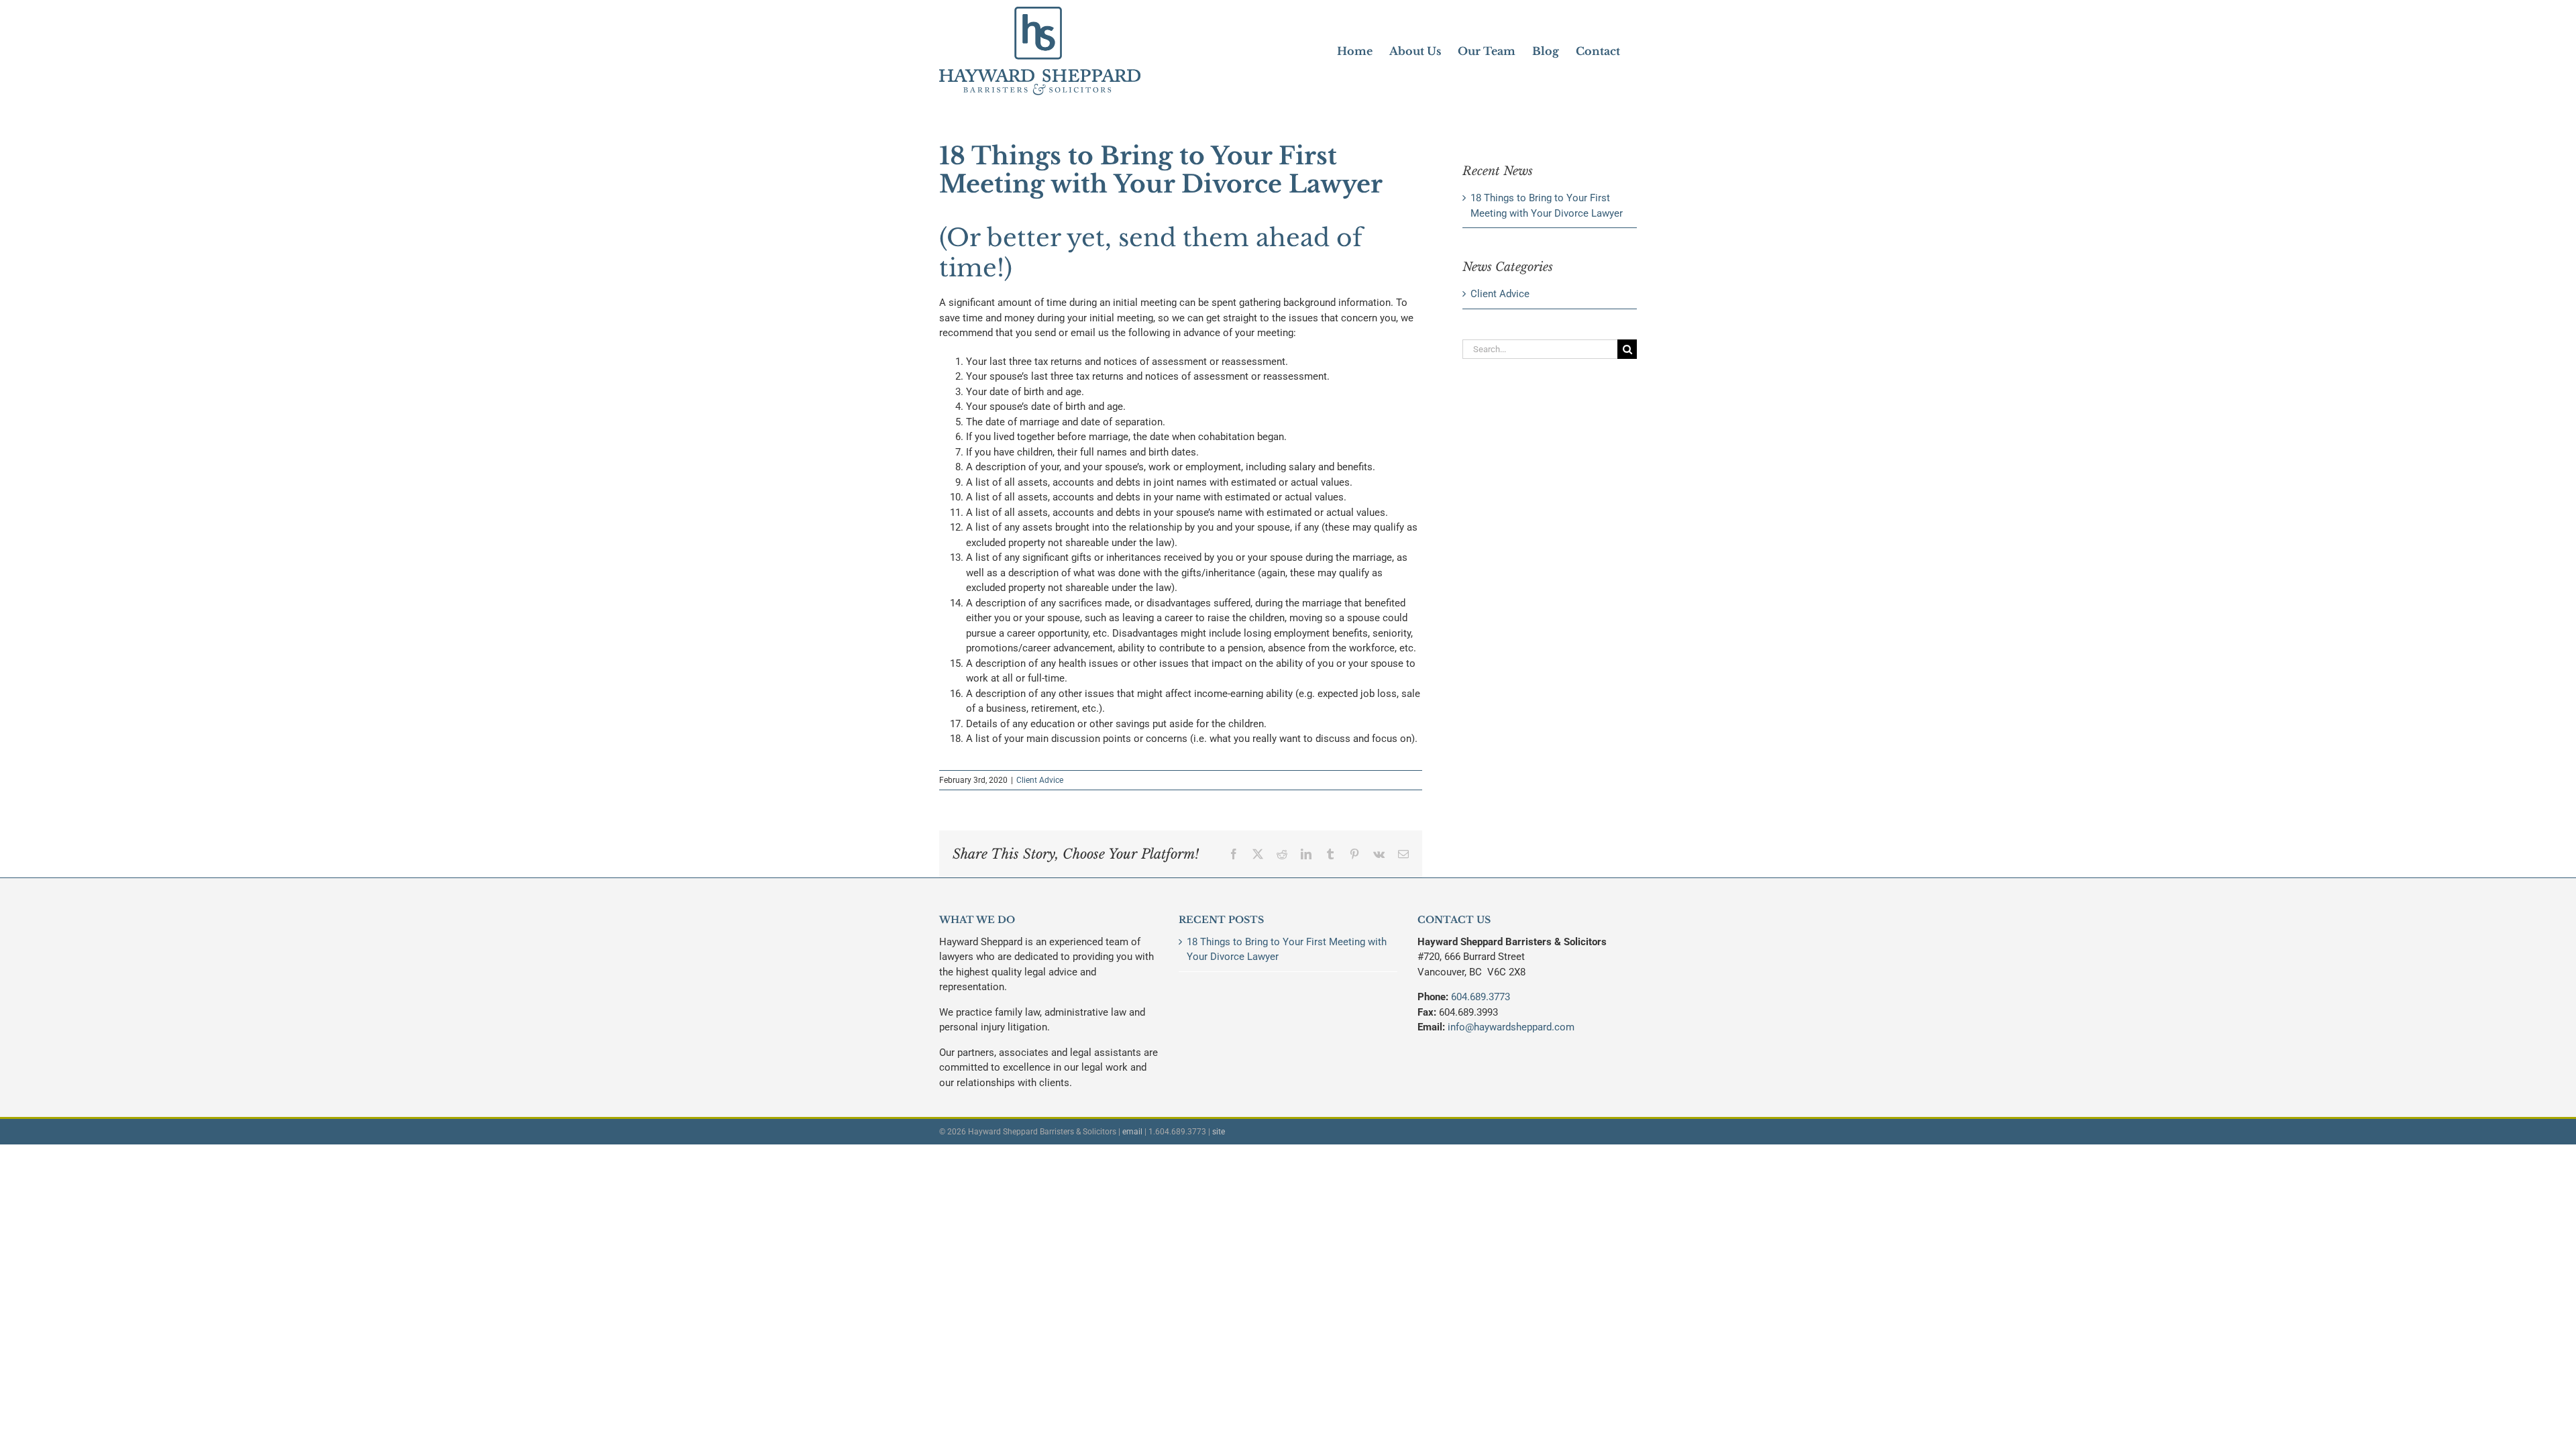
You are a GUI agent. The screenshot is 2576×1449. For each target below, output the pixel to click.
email (1132, 1132)
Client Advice (1040, 780)
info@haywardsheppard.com (1511, 1027)
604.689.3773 (1481, 997)
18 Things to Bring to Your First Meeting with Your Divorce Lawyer (1287, 950)
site (1219, 1132)
